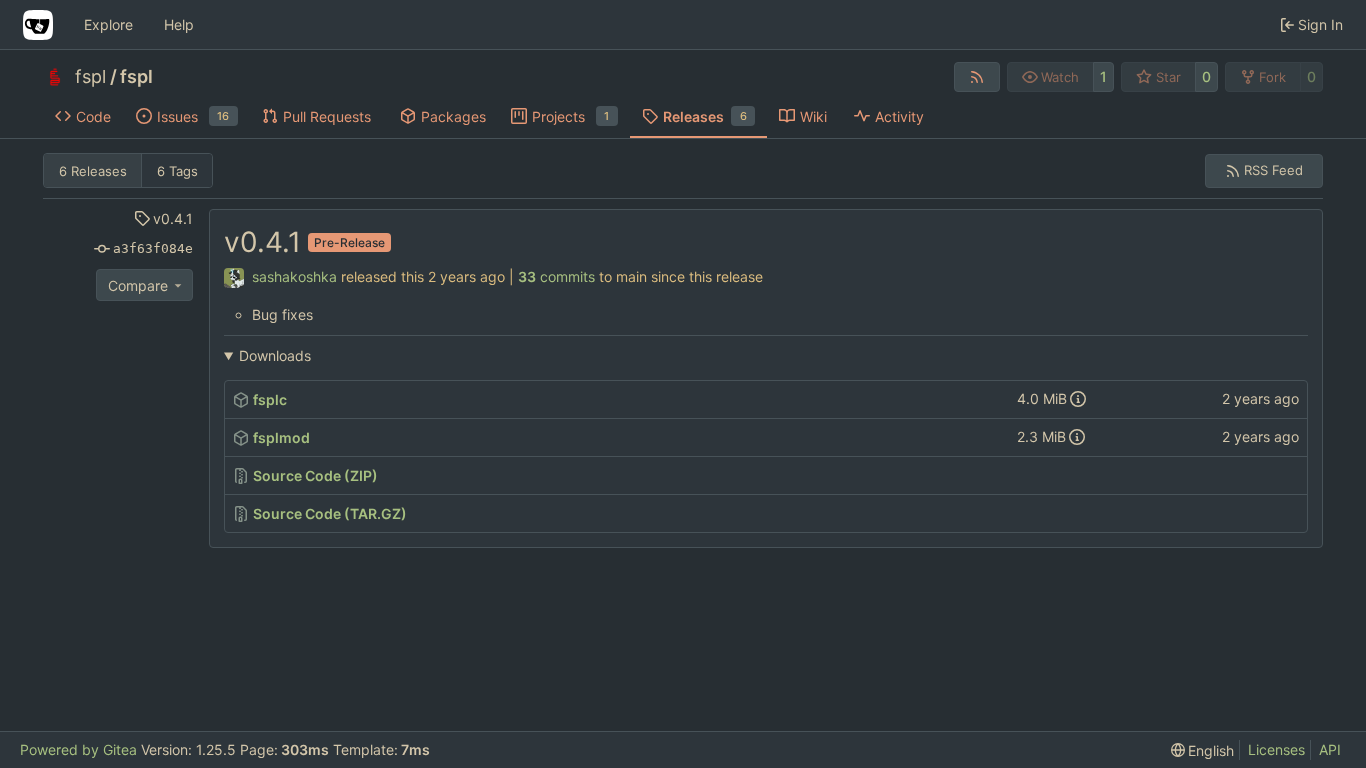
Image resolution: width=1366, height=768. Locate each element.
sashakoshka (294, 276)
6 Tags (177, 171)
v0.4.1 (173, 218)
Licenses (1276, 749)
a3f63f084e (153, 248)
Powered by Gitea (78, 749)
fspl (90, 77)
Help (179, 24)
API (1330, 749)
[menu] (1203, 750)
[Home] (38, 25)
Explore (108, 24)
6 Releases (93, 171)
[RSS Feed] (977, 77)
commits (556, 276)
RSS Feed (1273, 170)
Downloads (275, 355)
